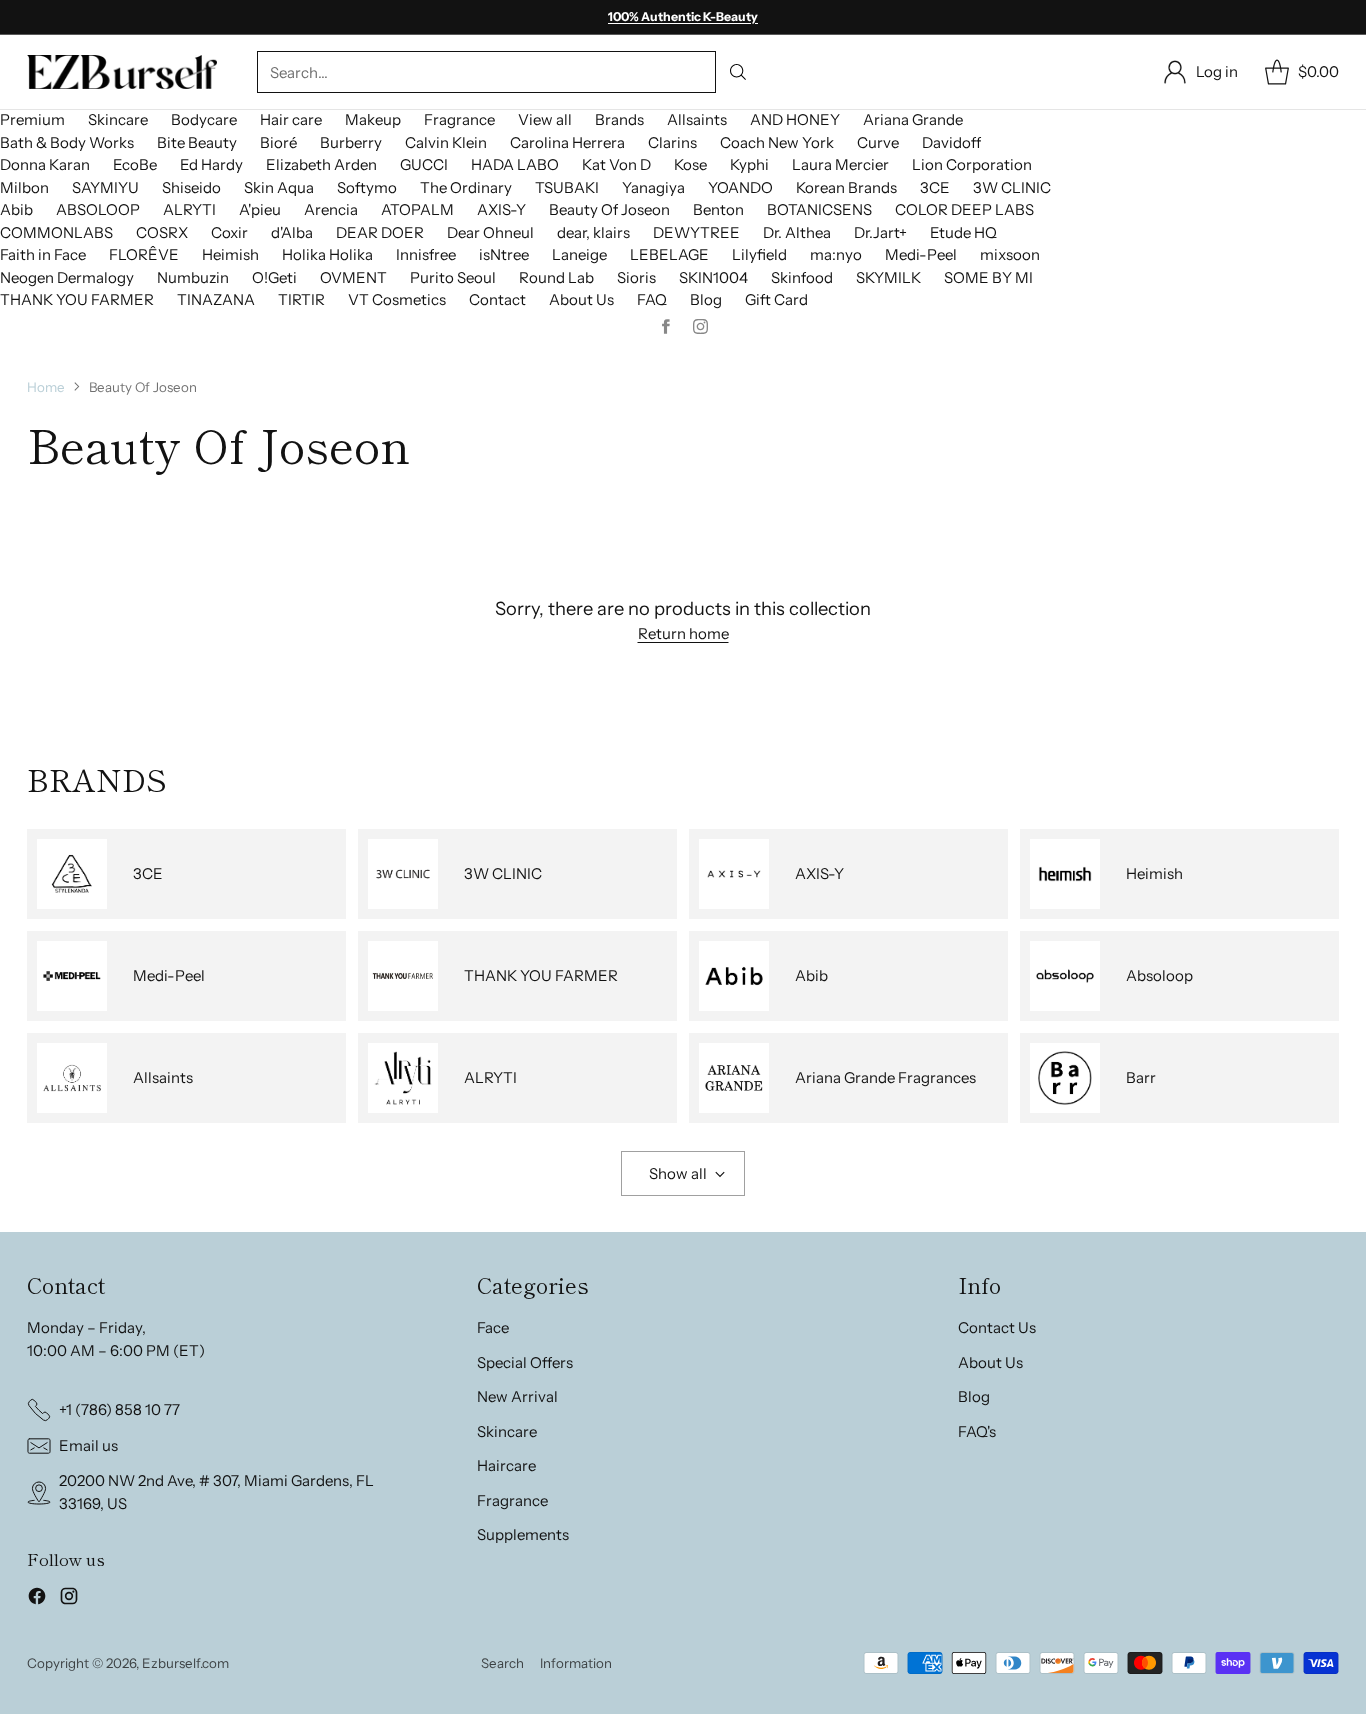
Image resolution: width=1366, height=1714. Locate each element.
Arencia (331, 209)
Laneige (579, 254)
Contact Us (997, 1327)
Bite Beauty (197, 142)
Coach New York (777, 142)
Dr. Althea (797, 232)
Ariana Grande (913, 119)
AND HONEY (795, 119)
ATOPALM (417, 209)
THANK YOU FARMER (77, 299)
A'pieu (260, 209)
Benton (718, 209)
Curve (878, 142)
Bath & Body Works (67, 142)
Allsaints (697, 119)
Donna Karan (45, 164)
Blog (706, 299)
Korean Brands (846, 187)
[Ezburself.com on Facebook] (37, 1599)
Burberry (351, 142)
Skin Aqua (279, 187)
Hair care (291, 119)
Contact (497, 299)
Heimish (230, 254)
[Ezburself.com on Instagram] (69, 1599)
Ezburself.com (185, 1663)
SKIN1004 (713, 277)
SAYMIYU (105, 187)
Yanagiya (653, 187)
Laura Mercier (840, 164)
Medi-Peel (921, 254)
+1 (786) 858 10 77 (119, 1409)
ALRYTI (189, 209)
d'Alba (292, 232)
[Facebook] (666, 327)
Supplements (523, 1534)
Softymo (367, 187)
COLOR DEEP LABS (964, 209)
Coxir (229, 232)
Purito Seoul (453, 277)
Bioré (278, 142)
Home (46, 387)
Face (493, 1327)
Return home (683, 633)
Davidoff (951, 142)
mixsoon (1010, 254)
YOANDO (740, 187)
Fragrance (459, 119)
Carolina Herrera (567, 142)
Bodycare (204, 119)
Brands (619, 119)
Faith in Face (43, 254)
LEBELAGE (669, 254)
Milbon (24, 187)
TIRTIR (301, 299)
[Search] (737, 72)
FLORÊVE (144, 254)
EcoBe (135, 164)
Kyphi (749, 164)
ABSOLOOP (98, 209)
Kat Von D (616, 164)
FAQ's (977, 1431)
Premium (32, 119)
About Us (581, 299)
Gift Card (776, 299)
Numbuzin (193, 277)
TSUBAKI (567, 187)
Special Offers (525, 1362)
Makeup (373, 119)
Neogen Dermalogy (67, 277)
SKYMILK (888, 277)
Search (502, 1663)
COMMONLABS (56, 232)
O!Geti (274, 277)
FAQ (652, 299)
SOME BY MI (988, 277)
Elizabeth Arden (321, 164)
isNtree (504, 254)
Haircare (506, 1465)
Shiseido (191, 187)
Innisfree (426, 254)
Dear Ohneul (490, 232)
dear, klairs (593, 232)
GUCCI (424, 164)
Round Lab (556, 277)
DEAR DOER (380, 232)
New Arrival (517, 1396)
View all (545, 119)
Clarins (672, 142)
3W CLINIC (1012, 187)
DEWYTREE (696, 232)
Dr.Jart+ (880, 232)
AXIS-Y (501, 209)
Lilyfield (759, 254)
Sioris (636, 277)
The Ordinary (466, 187)
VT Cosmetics (397, 299)
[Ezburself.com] (122, 71)
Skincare (118, 119)
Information (576, 1663)
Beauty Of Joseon (609, 209)
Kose (690, 164)
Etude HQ (963, 232)
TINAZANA (216, 299)
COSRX (162, 232)
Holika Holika (327, 254)
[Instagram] (701, 327)
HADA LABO (515, 164)
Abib (16, 209)
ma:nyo (836, 254)
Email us (88, 1445)
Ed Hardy (211, 164)
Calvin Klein (446, 142)
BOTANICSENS (819, 209)
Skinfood (802, 277)
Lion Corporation (972, 164)
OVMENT (353, 277)
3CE (935, 187)
